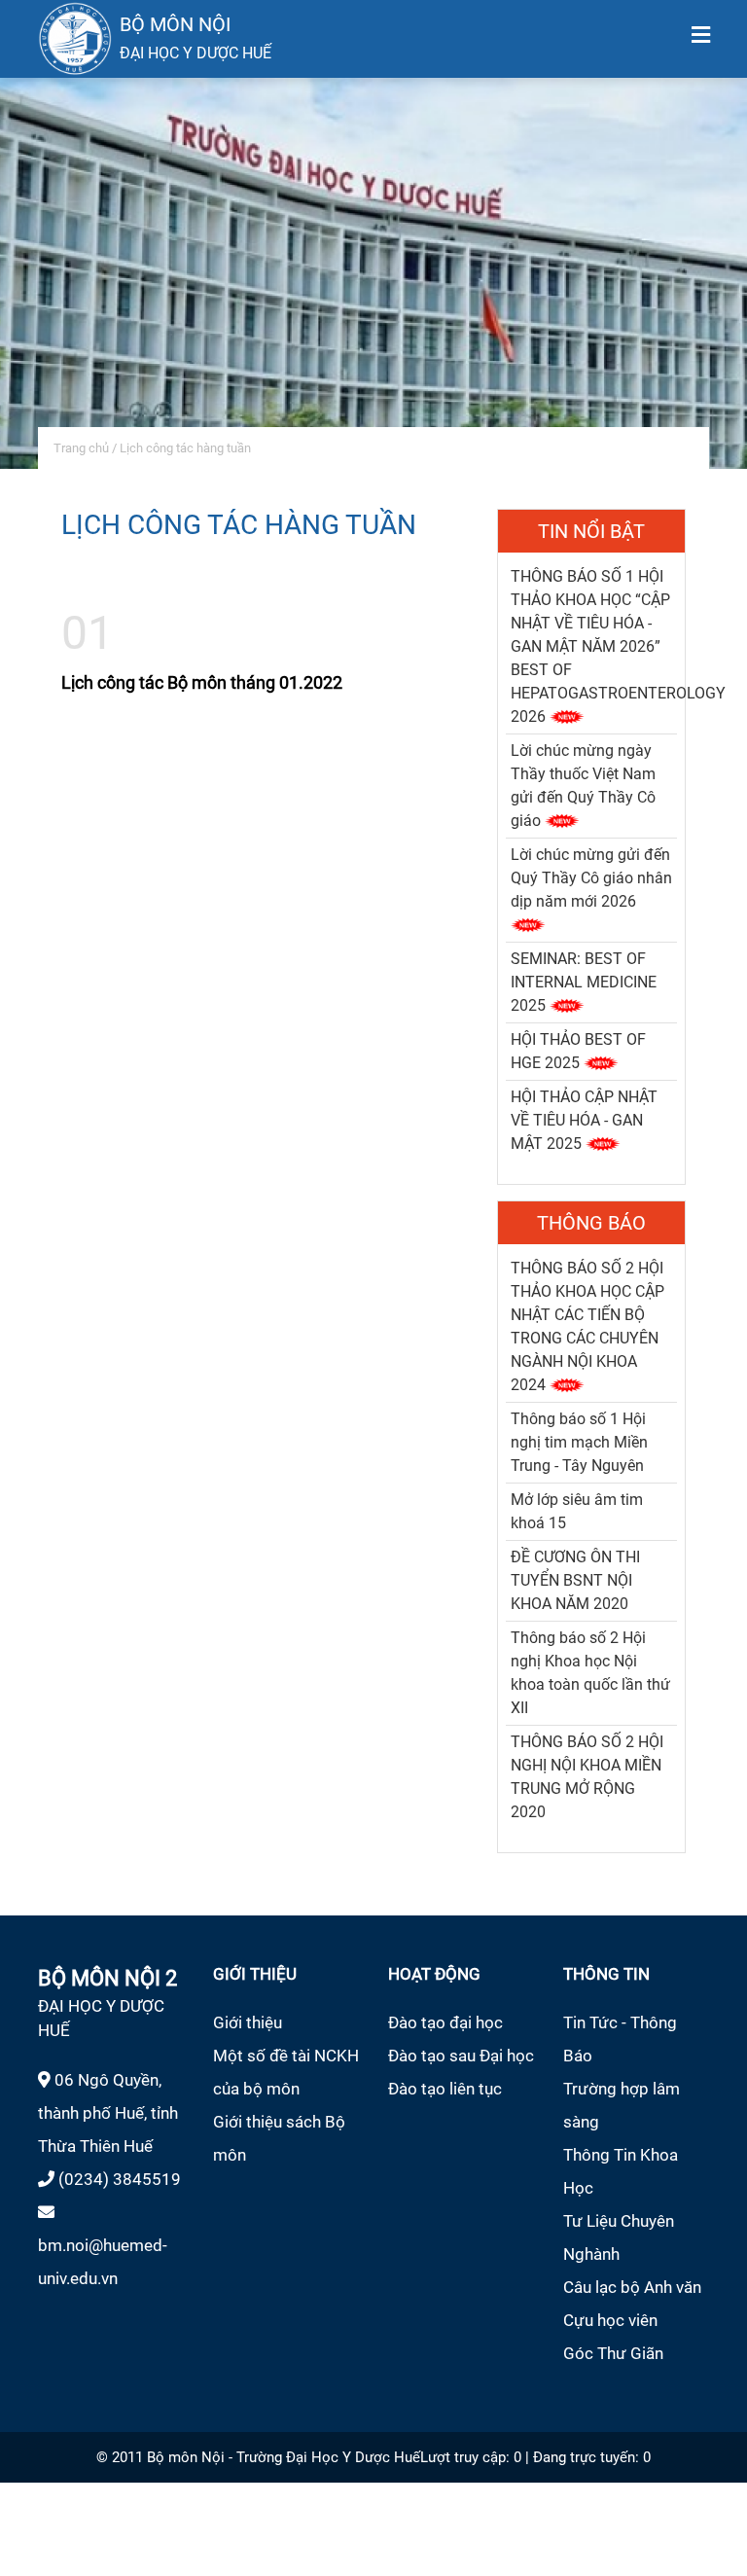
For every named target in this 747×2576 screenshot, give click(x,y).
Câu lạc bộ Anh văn (632, 2287)
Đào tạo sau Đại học (461, 2056)
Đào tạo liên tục (445, 2089)
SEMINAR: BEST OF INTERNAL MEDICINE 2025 (584, 982)
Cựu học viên (610, 2320)
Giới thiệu (248, 2022)
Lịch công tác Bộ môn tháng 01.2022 (202, 682)
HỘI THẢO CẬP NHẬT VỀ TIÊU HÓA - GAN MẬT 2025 (584, 1120)
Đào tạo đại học (445, 2022)
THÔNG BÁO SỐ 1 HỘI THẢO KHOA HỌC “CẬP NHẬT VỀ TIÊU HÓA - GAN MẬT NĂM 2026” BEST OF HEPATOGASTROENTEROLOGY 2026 (618, 646)
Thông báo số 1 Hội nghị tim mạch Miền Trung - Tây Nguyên (579, 1442)
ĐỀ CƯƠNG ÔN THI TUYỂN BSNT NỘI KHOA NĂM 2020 (575, 1580)
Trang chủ (81, 448)
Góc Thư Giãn (613, 2353)
